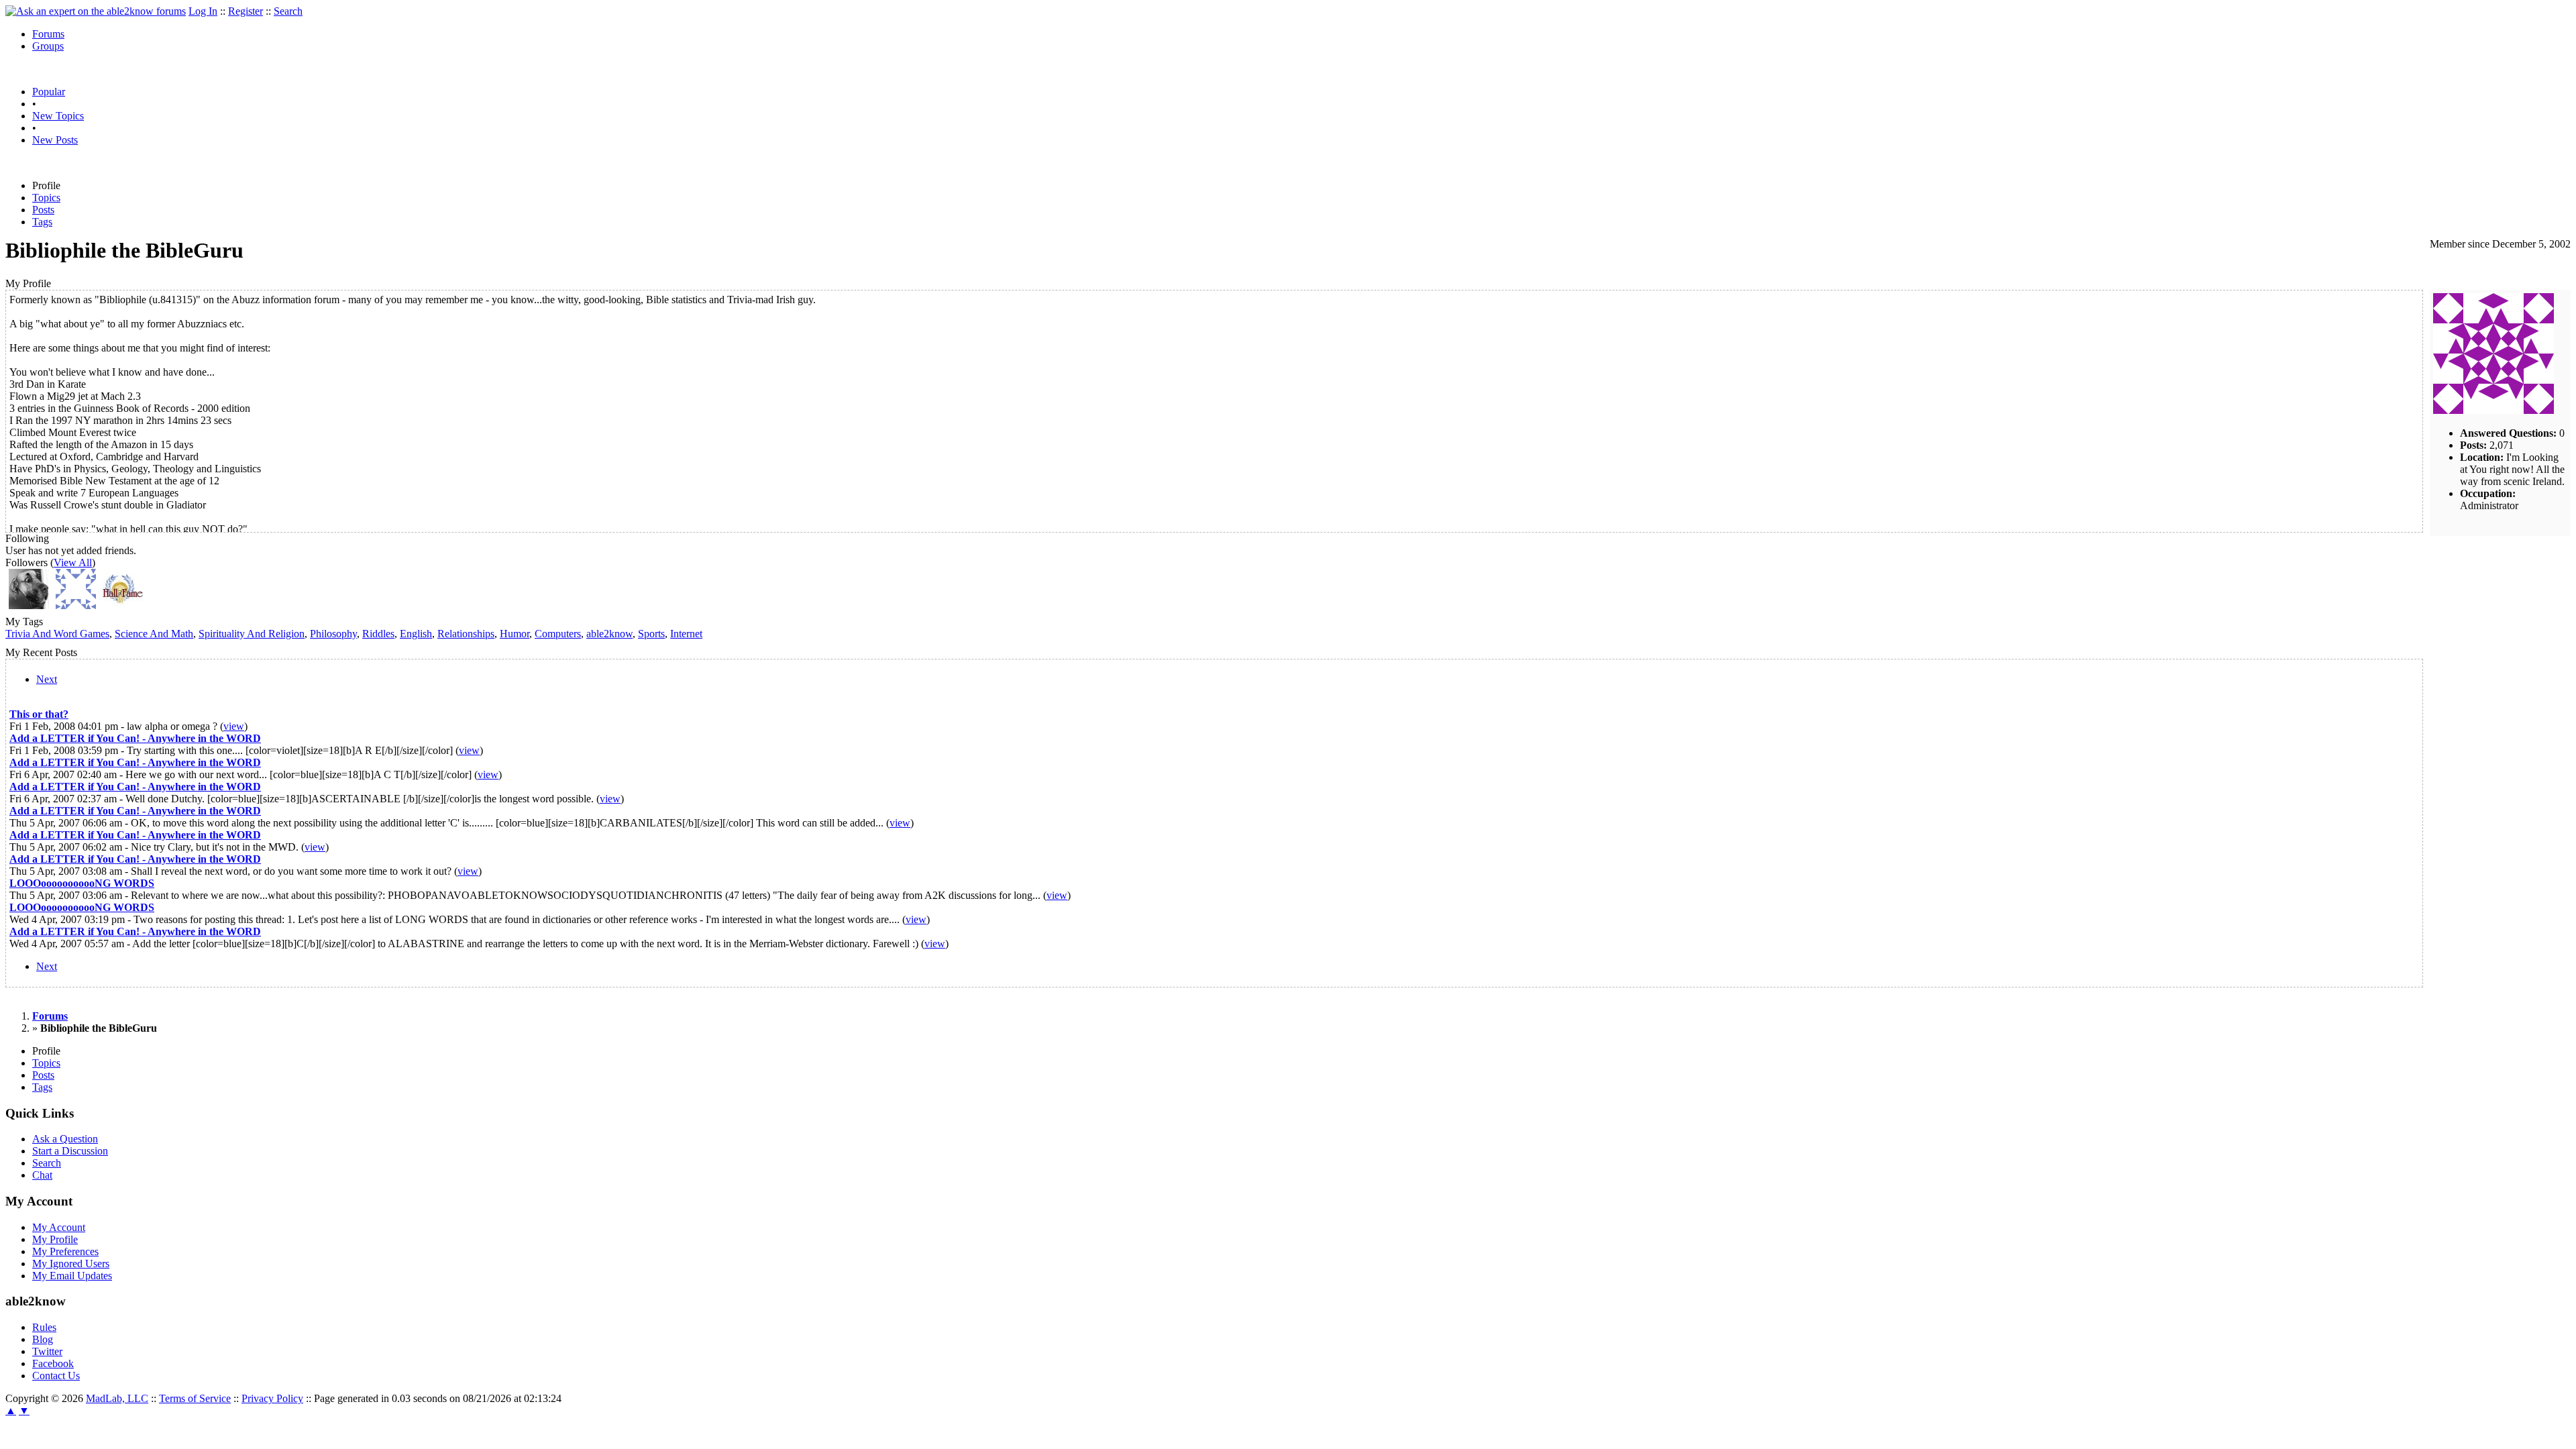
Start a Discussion (70, 1151)
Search (288, 11)
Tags (42, 222)
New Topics (58, 116)
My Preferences (65, 1251)
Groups (48, 46)
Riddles (378, 634)
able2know (609, 634)
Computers (558, 634)
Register (246, 11)
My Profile (55, 1239)
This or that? (39, 714)
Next (47, 679)
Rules (44, 1327)
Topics (46, 198)
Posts (43, 210)
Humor (515, 634)
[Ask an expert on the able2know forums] (96, 11)
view (234, 726)
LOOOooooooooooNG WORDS (82, 883)
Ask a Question (65, 1139)
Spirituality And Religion (252, 634)
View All (73, 562)
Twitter (47, 1351)
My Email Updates (72, 1276)
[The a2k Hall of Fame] (123, 605)
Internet (686, 634)
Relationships (466, 634)
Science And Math (154, 634)
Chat (42, 1175)
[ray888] (76, 605)
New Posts (55, 140)
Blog (43, 1339)
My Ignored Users (71, 1264)
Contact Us (56, 1376)
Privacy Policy (272, 1398)
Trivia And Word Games (57, 634)
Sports (651, 634)
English (416, 634)
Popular (49, 92)
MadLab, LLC (117, 1398)
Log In (203, 11)
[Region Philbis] (29, 605)
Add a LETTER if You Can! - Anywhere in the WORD (135, 738)
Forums (48, 34)
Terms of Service (195, 1398)
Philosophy (333, 634)
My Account (59, 1227)
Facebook (53, 1363)
